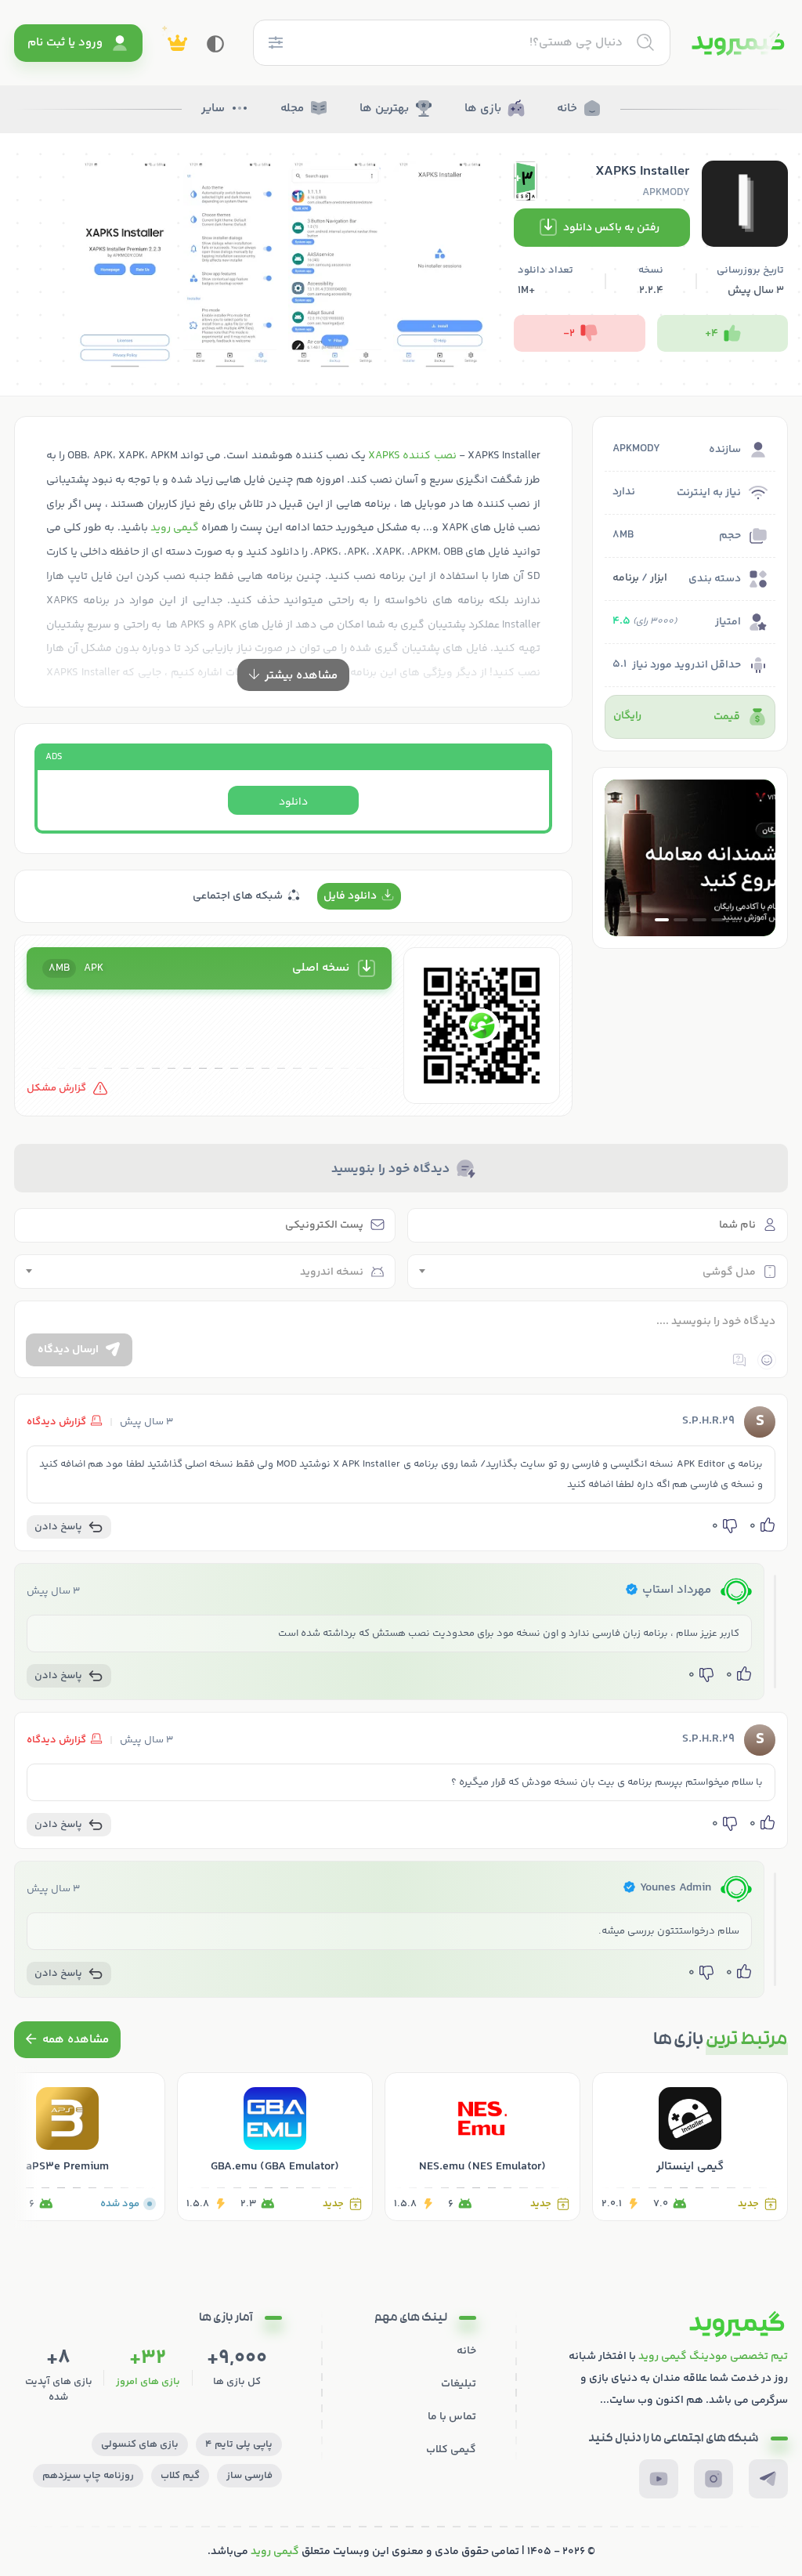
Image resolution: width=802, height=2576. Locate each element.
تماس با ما (452, 2417)
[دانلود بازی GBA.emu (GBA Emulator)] (275, 2147)
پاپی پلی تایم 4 (239, 2444)
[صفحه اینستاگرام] (713, 2479)
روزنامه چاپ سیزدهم (88, 2476)
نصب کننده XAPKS (412, 456)
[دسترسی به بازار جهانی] (690, 858)
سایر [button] (213, 109)
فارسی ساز (249, 2476)
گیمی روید (175, 528)
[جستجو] (645, 42)
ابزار (659, 578)
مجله (292, 109)
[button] (718, 920)
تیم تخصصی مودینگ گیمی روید (713, 2357)
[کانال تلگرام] (768, 2479)
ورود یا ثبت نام (65, 43)
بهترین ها (384, 109)
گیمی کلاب (451, 2450)
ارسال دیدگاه (68, 1350)
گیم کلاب (180, 2476)
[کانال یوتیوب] (659, 2479)
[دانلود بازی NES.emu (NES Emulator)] (482, 2147)
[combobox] (598, 1272)
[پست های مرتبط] (67, 2040)
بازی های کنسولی (140, 2444)
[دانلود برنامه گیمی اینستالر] (690, 2147)
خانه (567, 109)
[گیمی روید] (738, 43)
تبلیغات (459, 2384)
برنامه (626, 578)
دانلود (293, 802)
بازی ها (483, 109)
